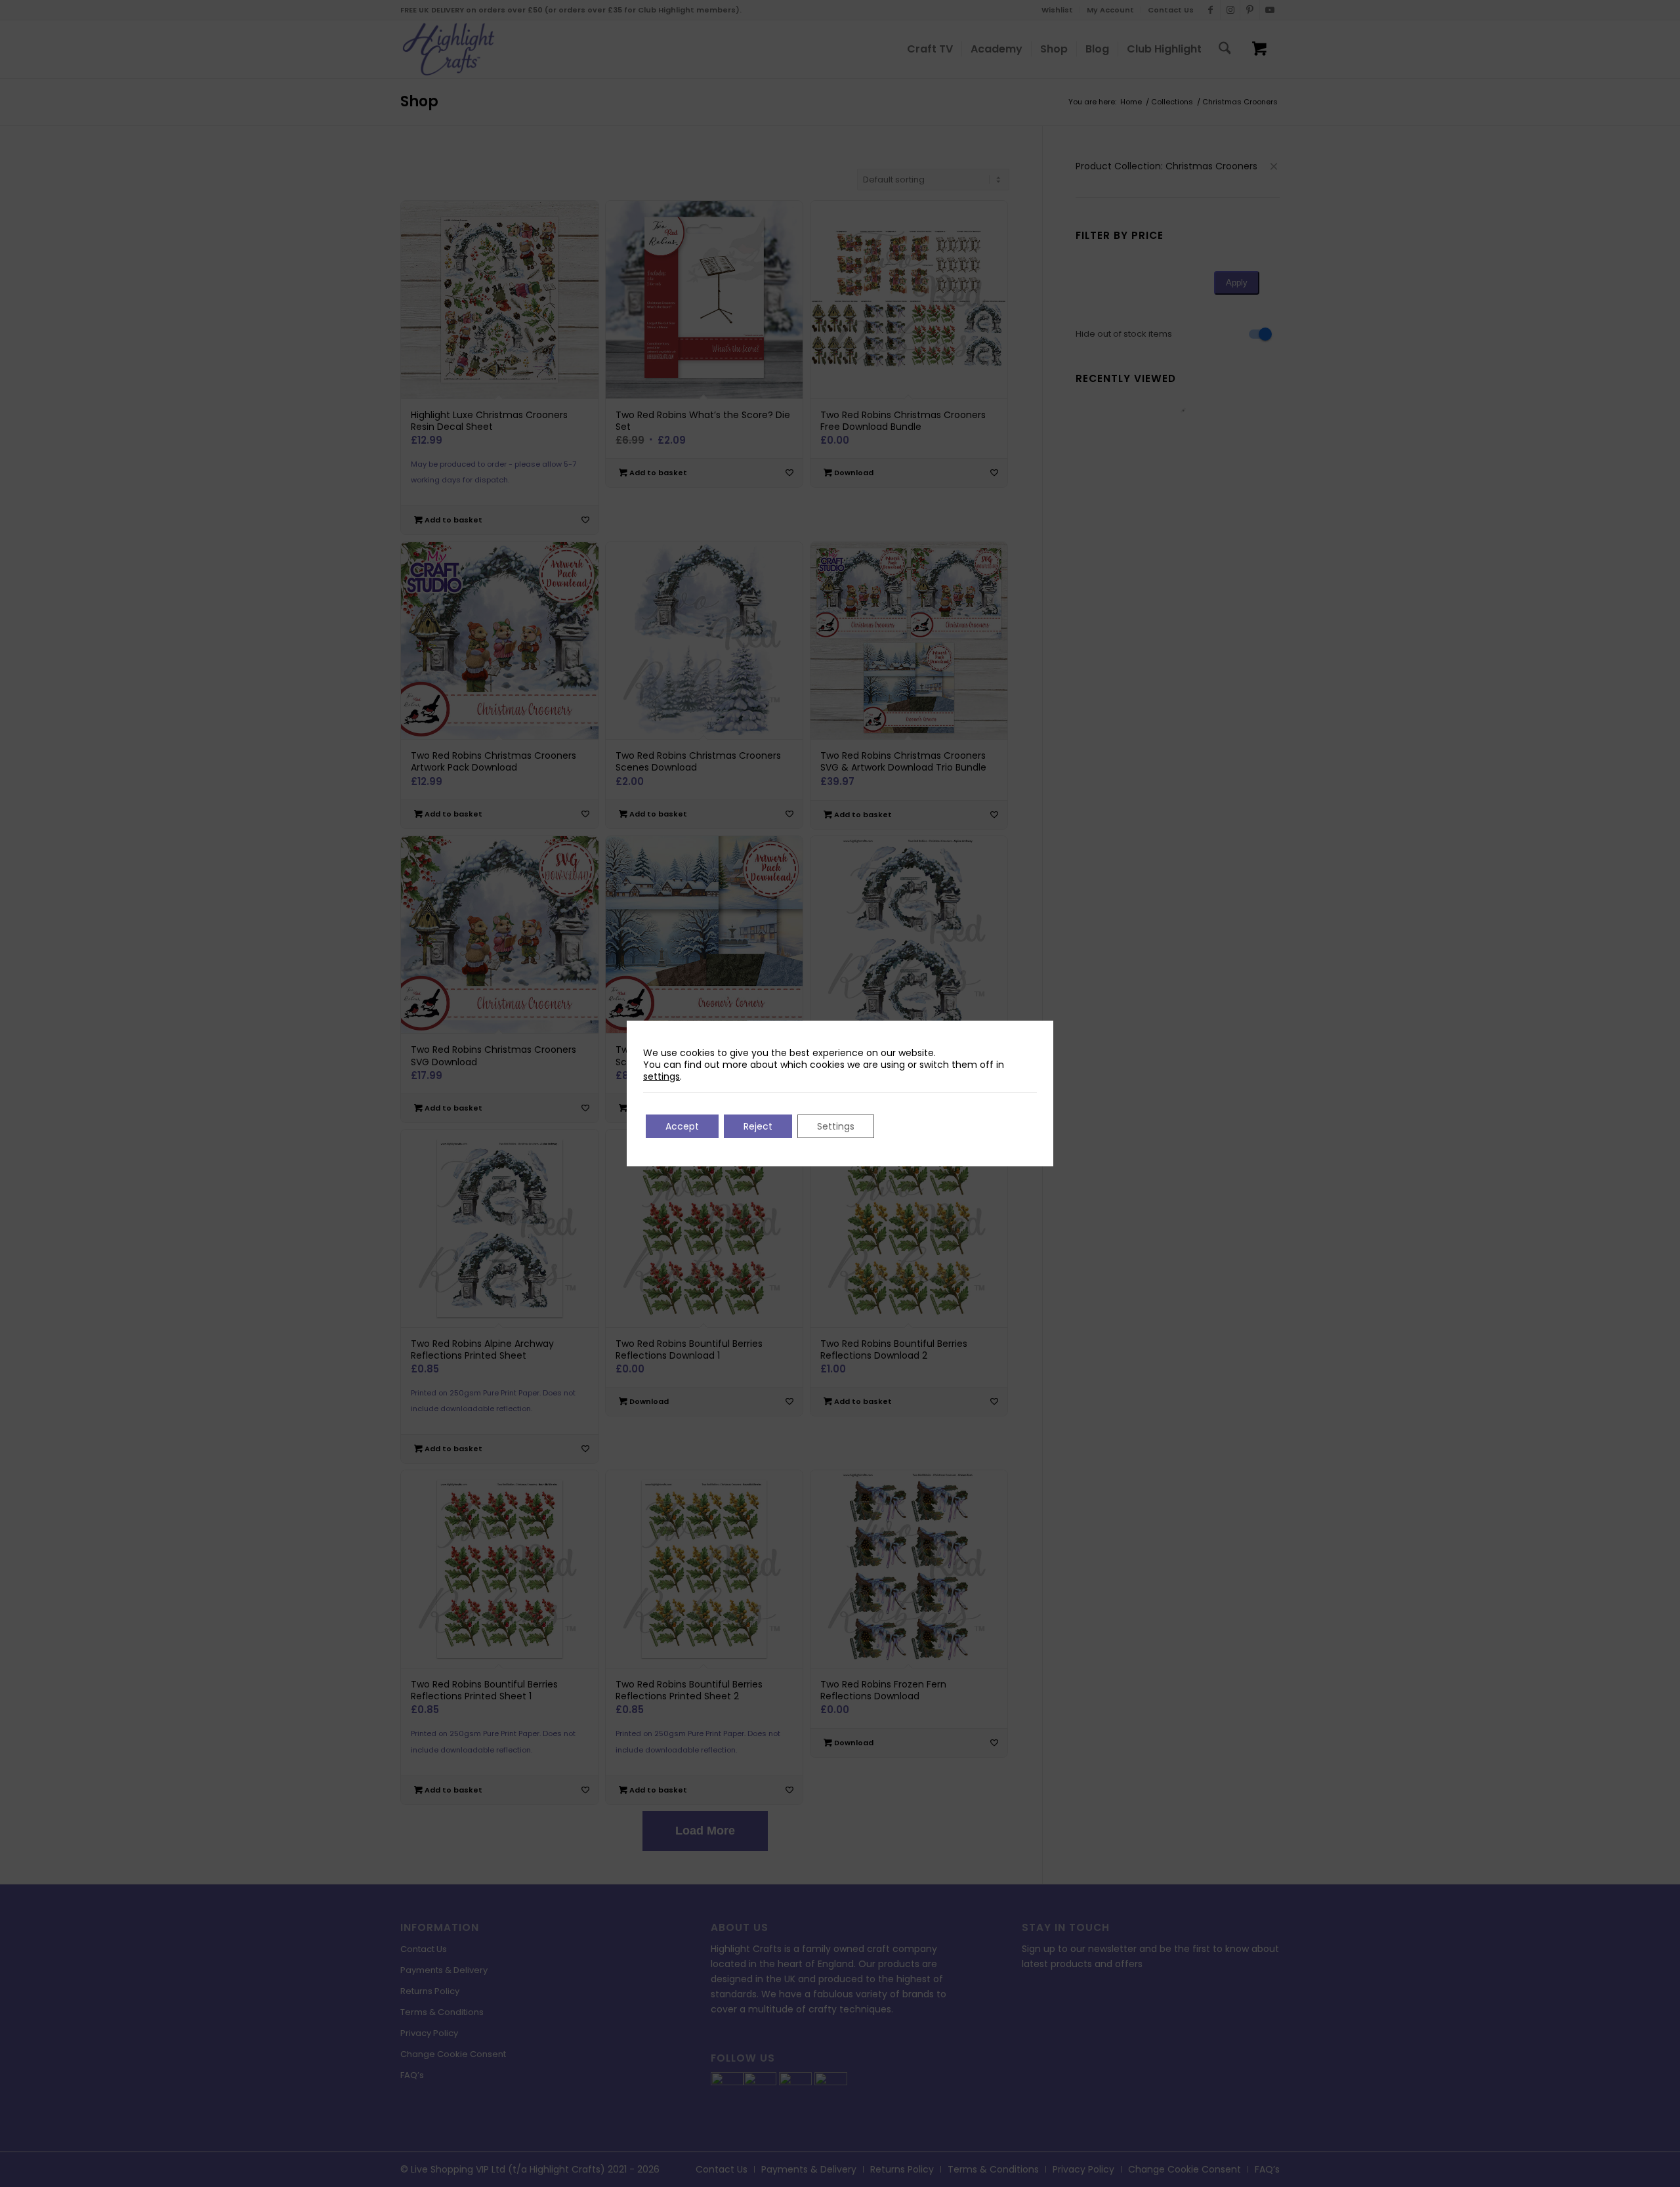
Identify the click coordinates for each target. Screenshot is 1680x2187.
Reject (758, 1126)
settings (661, 1076)
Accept (682, 1126)
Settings (836, 1126)
